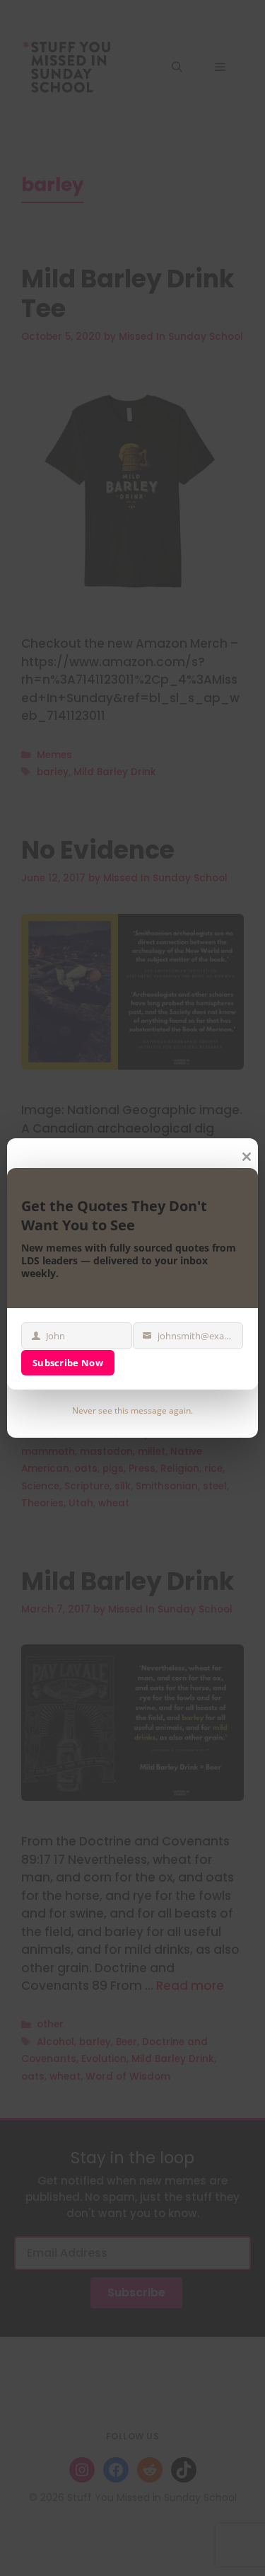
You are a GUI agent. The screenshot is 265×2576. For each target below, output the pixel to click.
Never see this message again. (132, 1410)
